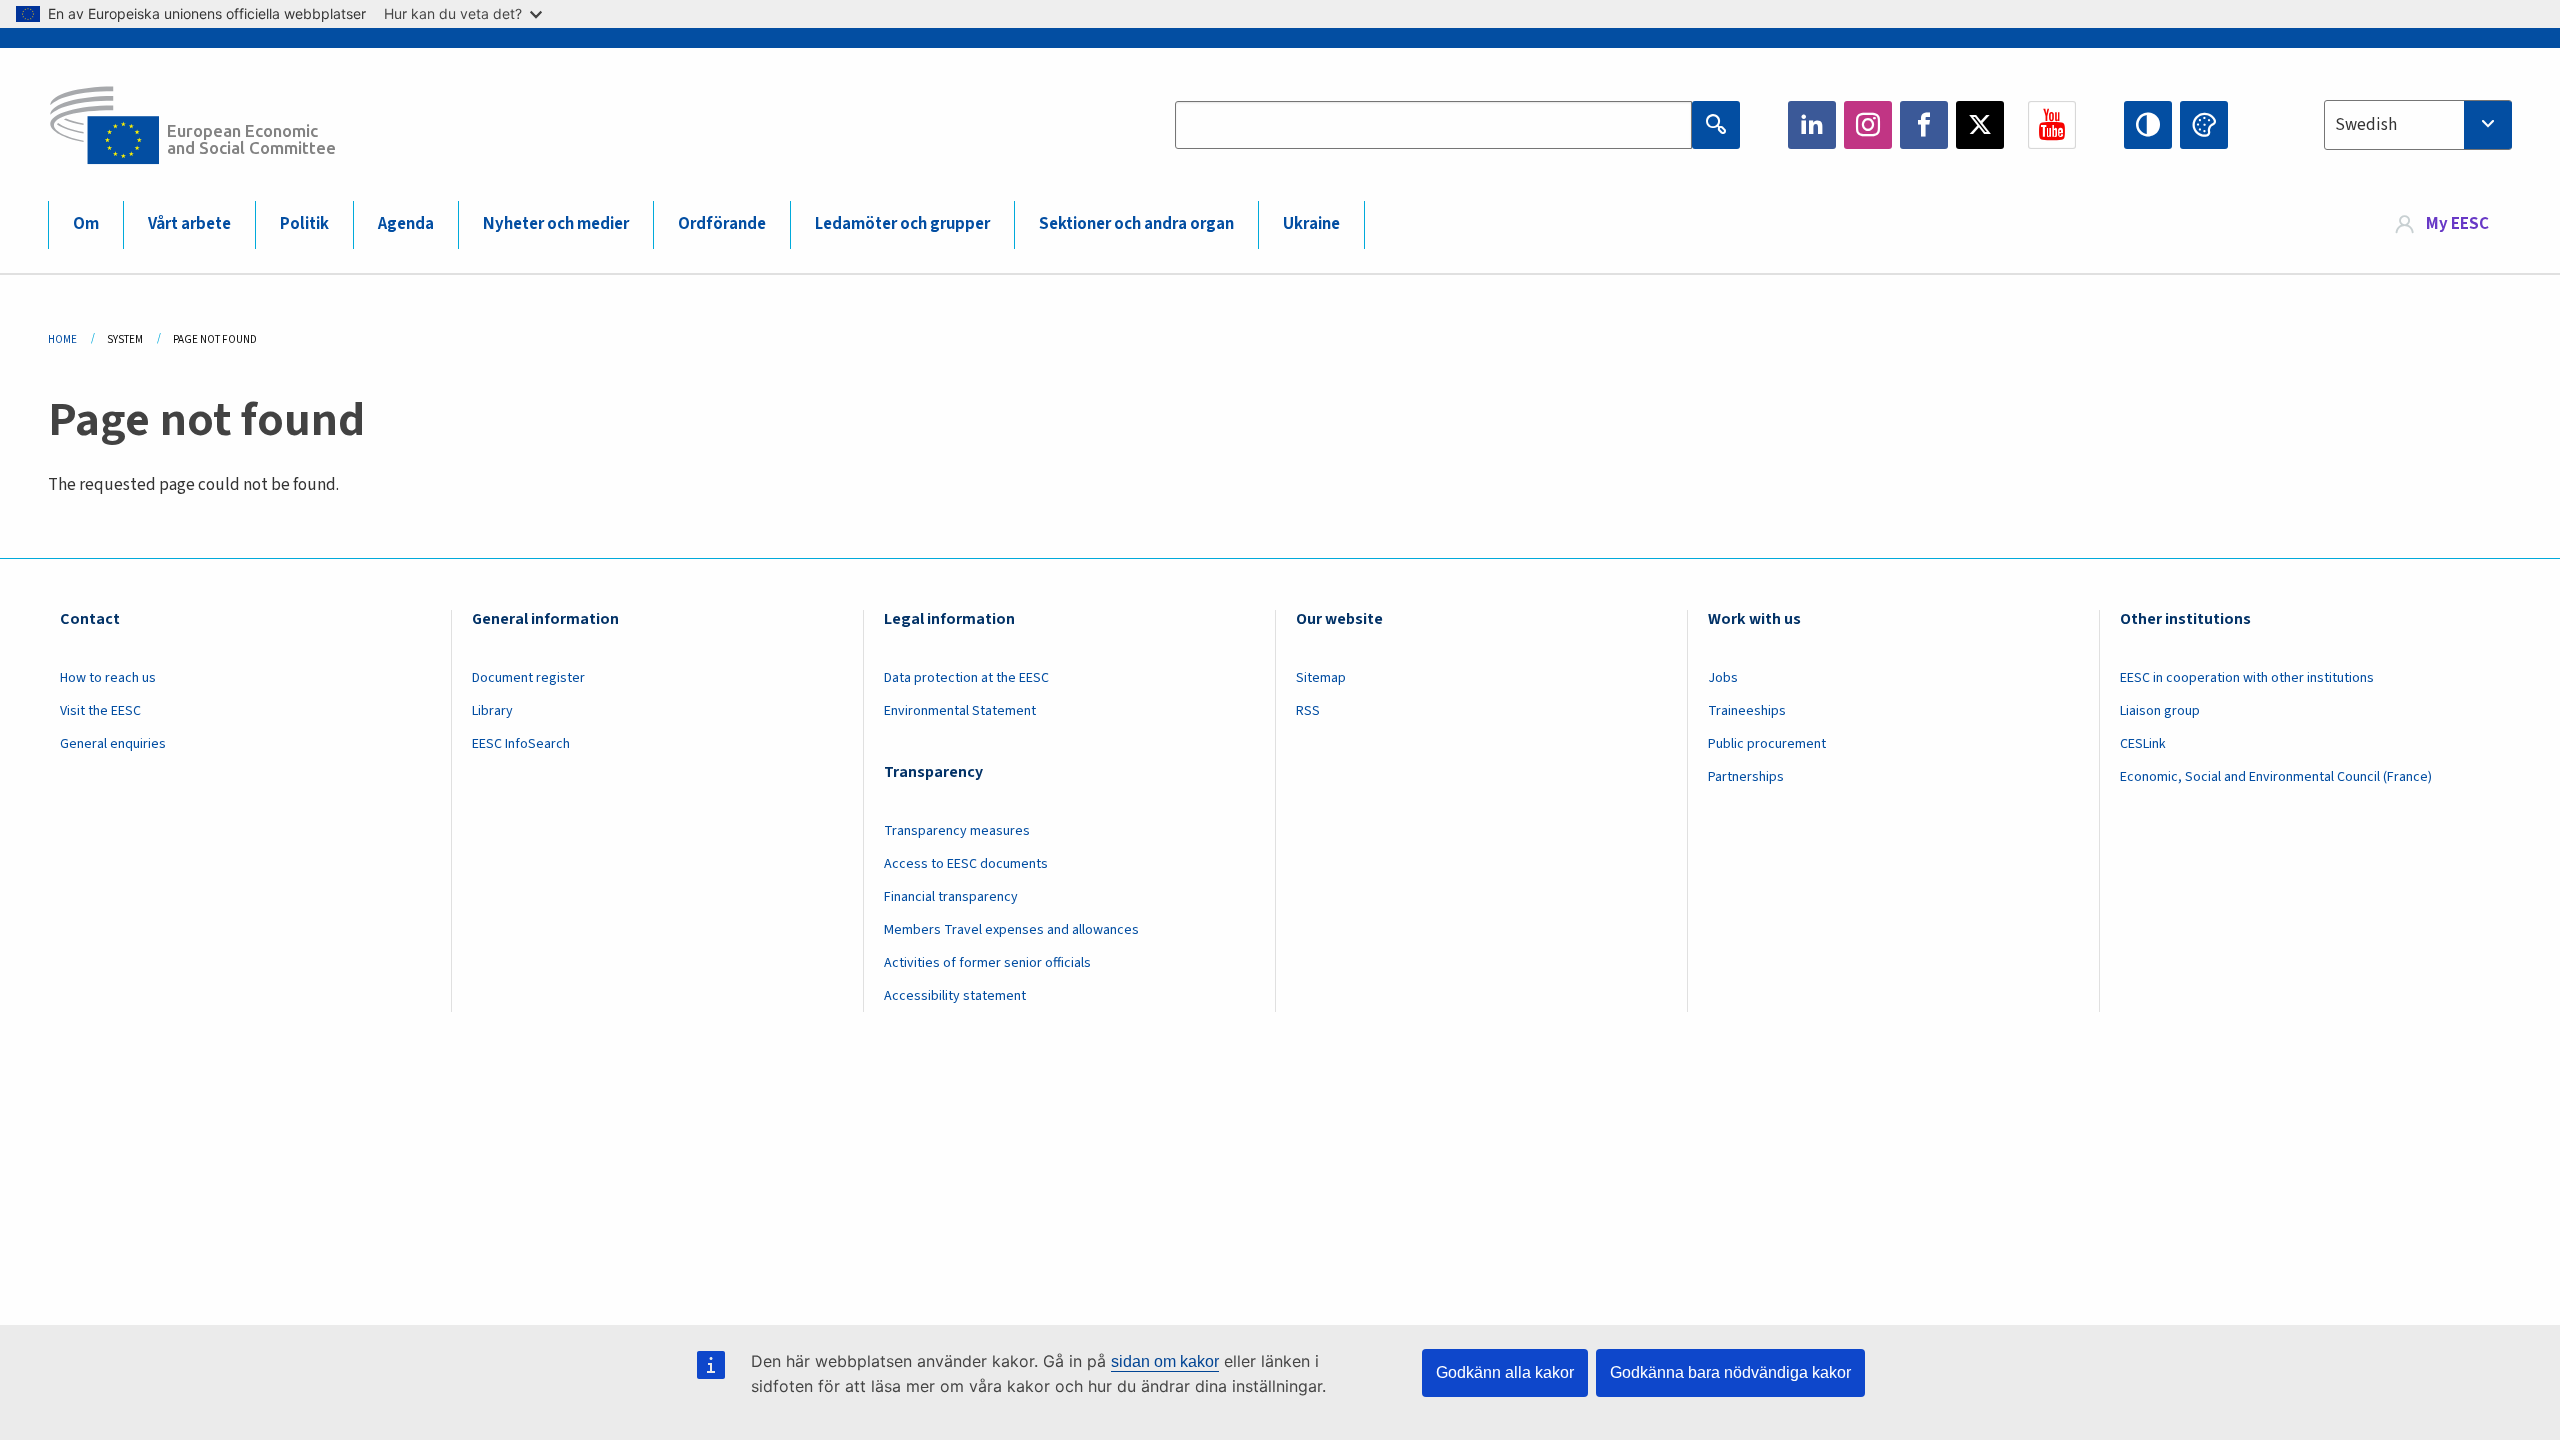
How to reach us (108, 678)
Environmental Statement (960, 711)
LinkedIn (1812, 125)
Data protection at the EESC (966, 678)
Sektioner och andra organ (1136, 224)
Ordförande (722, 224)
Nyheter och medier (556, 224)
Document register (528, 678)
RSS (1308, 711)
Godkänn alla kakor (1505, 1372)
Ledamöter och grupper (902, 224)
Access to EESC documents (966, 864)
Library (492, 711)
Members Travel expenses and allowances (1011, 930)
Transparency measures (957, 831)
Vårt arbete (189, 224)
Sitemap (1321, 678)
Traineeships (1747, 711)
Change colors (2204, 125)
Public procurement (1767, 744)
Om (86, 224)
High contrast (2148, 125)
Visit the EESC (100, 711)
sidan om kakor (1165, 1361)
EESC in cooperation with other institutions (2247, 678)
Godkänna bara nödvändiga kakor (1730, 1372)
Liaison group (2160, 711)
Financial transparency (951, 897)
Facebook (1924, 125)
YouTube (2052, 125)
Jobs (1723, 678)
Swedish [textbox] (2366, 125)
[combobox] (2418, 125)
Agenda (406, 224)
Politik (304, 224)
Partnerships (1746, 777)
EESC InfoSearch (521, 744)
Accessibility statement (955, 996)
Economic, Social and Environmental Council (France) (2277, 777)
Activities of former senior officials (987, 963)
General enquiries (113, 744)
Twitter (1980, 125)
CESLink (2143, 744)
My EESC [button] (2457, 224)
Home (62, 339)
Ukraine (1311, 224)
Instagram (1868, 125)
